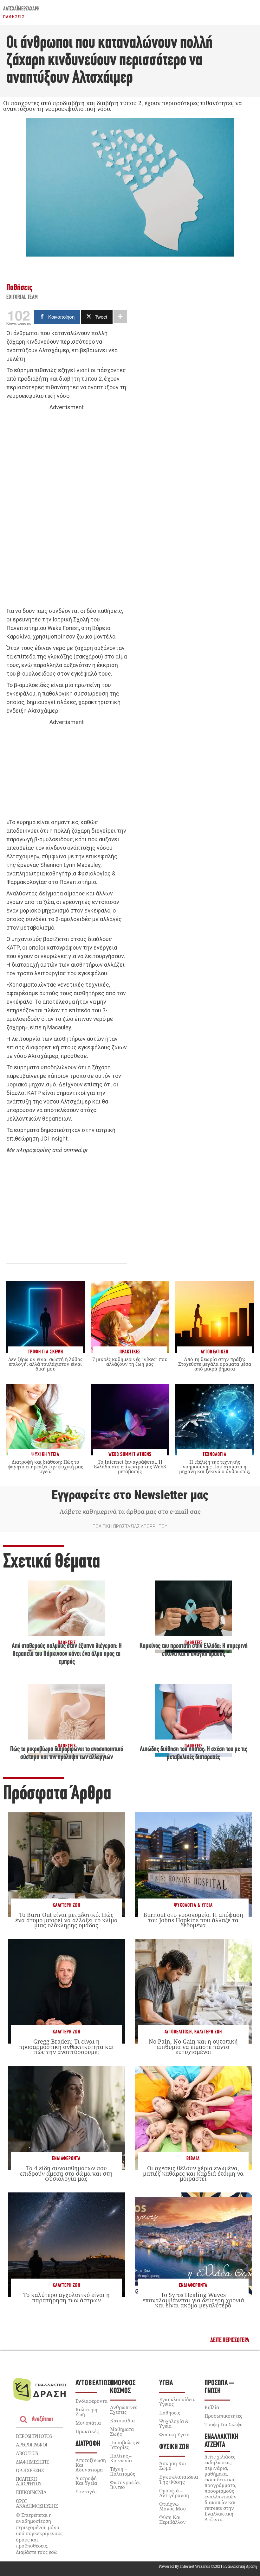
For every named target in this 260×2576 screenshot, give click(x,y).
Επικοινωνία (31, 2492)
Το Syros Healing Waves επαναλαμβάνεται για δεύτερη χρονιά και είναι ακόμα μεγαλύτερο (193, 2300)
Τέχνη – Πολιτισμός (123, 2471)
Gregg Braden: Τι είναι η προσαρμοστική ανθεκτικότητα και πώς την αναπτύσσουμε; (66, 2046)
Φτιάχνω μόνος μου (172, 2506)
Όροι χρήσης (30, 2470)
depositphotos (34, 2436)
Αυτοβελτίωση (178, 2032)
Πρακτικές (87, 2431)
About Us (27, 2453)
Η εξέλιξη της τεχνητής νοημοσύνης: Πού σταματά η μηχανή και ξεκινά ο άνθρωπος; (215, 1466)
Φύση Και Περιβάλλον (172, 2519)
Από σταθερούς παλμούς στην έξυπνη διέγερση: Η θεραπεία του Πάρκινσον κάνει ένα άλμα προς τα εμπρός (67, 1654)
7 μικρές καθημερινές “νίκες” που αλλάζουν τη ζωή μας (130, 1361)
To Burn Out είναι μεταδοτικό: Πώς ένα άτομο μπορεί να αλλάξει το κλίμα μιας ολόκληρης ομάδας (66, 1920)
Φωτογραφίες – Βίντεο (127, 2485)
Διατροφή (88, 2444)
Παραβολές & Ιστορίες (125, 2445)
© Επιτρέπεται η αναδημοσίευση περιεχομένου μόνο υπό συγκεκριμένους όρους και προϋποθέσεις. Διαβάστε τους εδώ (39, 2533)
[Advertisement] (67, 509)
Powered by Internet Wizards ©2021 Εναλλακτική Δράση (208, 2566)
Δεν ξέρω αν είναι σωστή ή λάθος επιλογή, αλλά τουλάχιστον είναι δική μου (45, 1364)
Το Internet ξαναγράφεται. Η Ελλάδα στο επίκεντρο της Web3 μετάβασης (130, 1466)
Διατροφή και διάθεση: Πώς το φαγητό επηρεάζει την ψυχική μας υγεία (45, 1466)
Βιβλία (193, 2159)
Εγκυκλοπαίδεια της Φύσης (179, 2479)
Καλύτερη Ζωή (66, 1905)
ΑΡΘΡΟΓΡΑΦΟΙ (32, 2445)
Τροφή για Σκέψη (224, 2424)
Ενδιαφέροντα (66, 2159)
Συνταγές (86, 2491)
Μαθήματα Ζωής (122, 2431)
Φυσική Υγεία (174, 2434)
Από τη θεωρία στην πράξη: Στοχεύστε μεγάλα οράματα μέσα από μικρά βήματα (215, 1364)
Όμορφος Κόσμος (123, 2387)
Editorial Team (22, 297)
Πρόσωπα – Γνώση (219, 2387)
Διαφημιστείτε (32, 2462)
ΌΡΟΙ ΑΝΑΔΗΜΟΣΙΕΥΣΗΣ (37, 2503)
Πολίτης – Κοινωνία (121, 2458)
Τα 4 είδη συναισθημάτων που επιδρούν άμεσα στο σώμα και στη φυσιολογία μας (66, 2173)
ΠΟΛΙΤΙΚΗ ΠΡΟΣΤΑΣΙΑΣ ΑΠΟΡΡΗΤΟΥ (130, 1526)
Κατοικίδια (122, 2420)
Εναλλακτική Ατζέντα (221, 2441)
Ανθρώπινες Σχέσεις (124, 2410)
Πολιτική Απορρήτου (29, 2481)
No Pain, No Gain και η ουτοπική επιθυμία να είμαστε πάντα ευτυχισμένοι (193, 2046)
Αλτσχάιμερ (13, 9)
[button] (230, 2341)
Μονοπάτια (88, 2423)
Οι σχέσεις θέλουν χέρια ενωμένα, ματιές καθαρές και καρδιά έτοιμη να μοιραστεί (193, 2173)
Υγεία (166, 2383)
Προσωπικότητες (223, 2416)
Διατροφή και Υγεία (86, 2481)
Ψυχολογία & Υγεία (193, 1905)
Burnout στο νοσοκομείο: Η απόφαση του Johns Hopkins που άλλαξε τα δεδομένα (193, 1920)
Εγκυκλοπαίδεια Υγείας (177, 2402)
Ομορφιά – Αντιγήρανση (174, 2493)
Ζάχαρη (33, 9)
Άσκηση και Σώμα (173, 2466)
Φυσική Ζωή (174, 2447)
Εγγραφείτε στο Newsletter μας (130, 1495)
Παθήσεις (14, 17)
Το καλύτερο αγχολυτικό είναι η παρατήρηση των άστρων (66, 2297)
